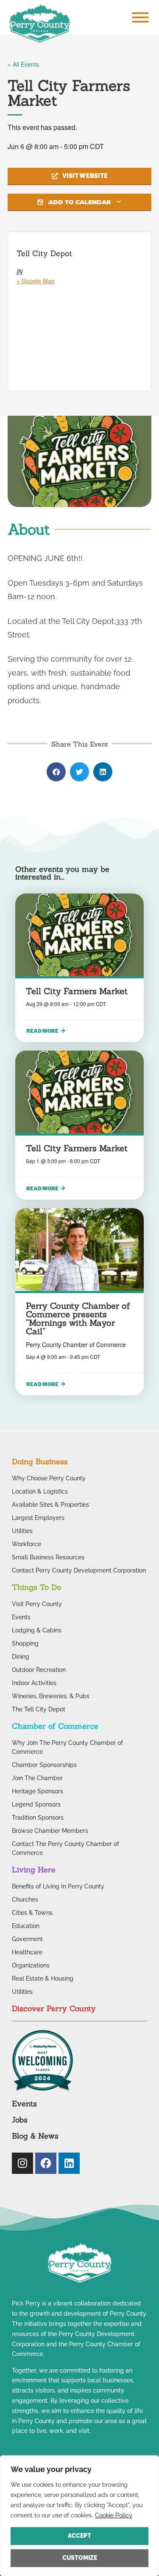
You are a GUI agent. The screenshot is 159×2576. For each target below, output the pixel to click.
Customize (80, 2558)
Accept (79, 2536)
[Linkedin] (69, 2163)
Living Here (34, 1870)
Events (24, 2104)
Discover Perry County (54, 2008)
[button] (56, 772)
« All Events (23, 64)
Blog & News (35, 2136)
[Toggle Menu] (140, 17)
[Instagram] (22, 2163)
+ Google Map (36, 281)
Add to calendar (79, 202)
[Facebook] (46, 2163)
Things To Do (36, 1587)
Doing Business (40, 1461)
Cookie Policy (114, 2515)
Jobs (20, 2120)
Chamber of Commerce (55, 1726)
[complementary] (79, 2516)
